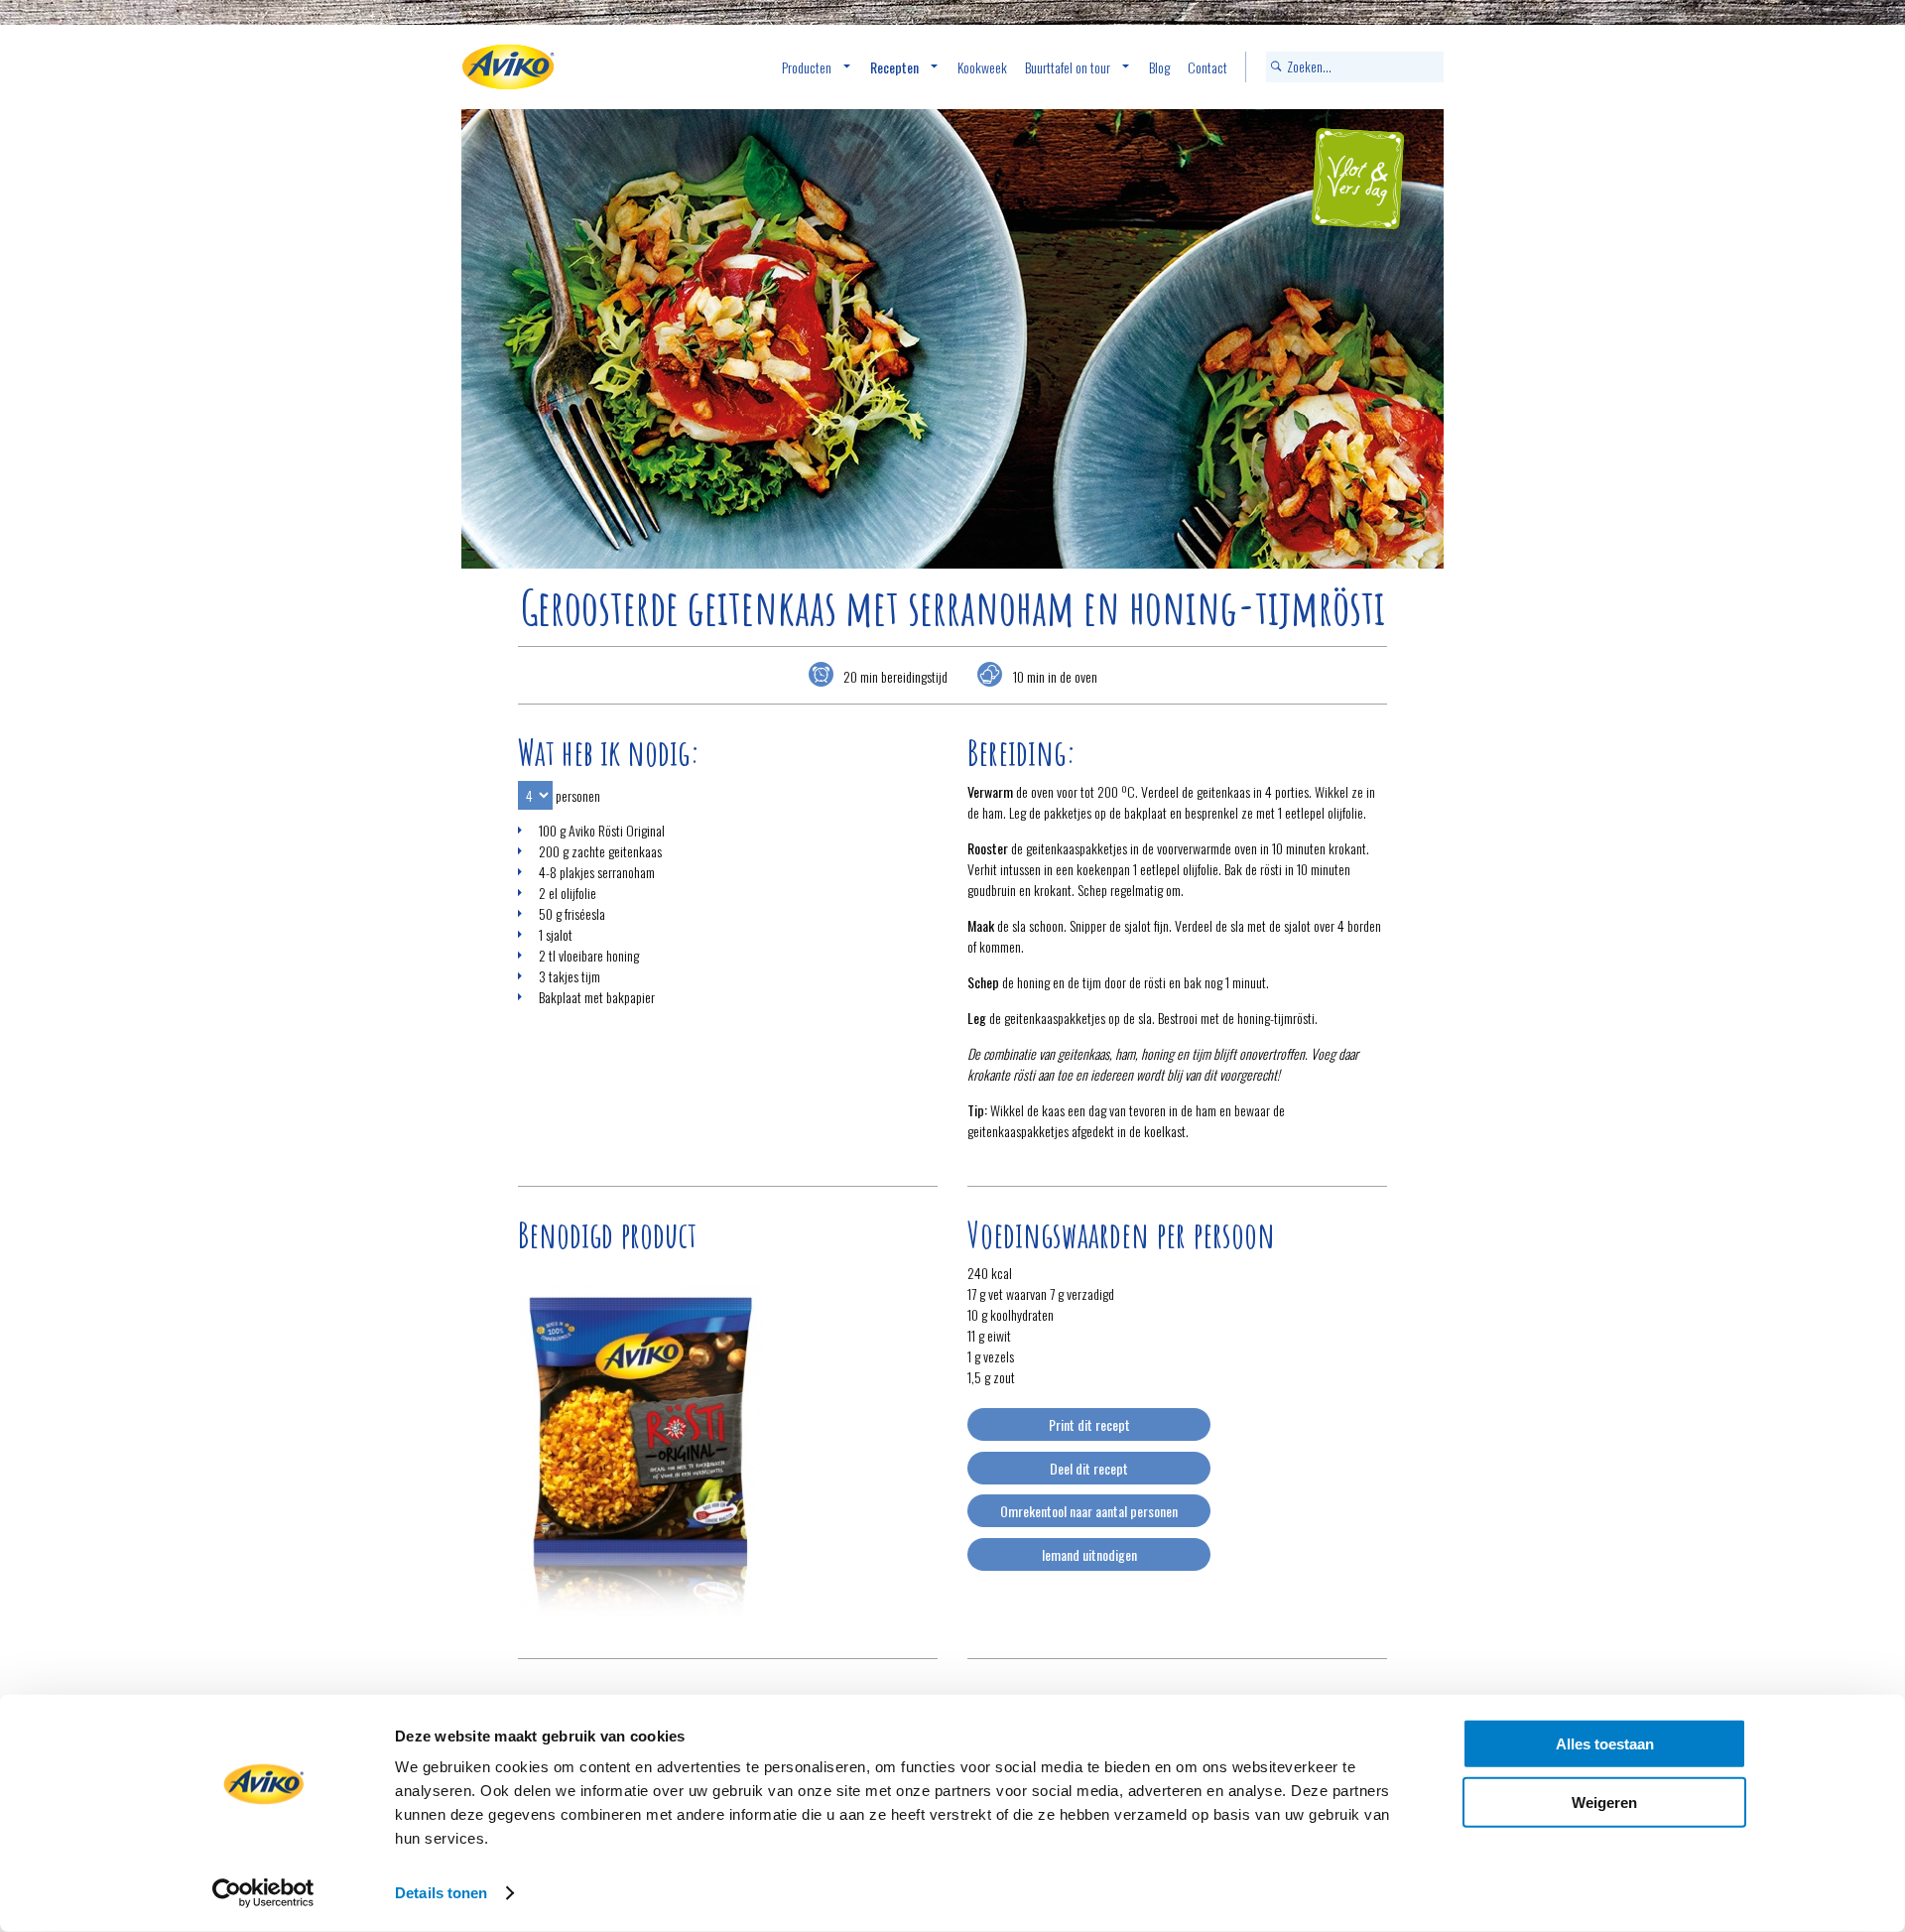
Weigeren (1604, 1802)
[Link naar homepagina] (508, 67)
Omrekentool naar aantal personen (1089, 1511)
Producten (807, 67)
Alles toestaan (1605, 1744)
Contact (1207, 67)
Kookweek (982, 67)
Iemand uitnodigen (1089, 1554)
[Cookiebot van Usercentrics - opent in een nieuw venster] (263, 1893)
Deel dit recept (1089, 1468)
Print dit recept (1089, 1424)
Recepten (894, 67)
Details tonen (441, 1893)
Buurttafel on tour (1068, 67)
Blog (1159, 67)
